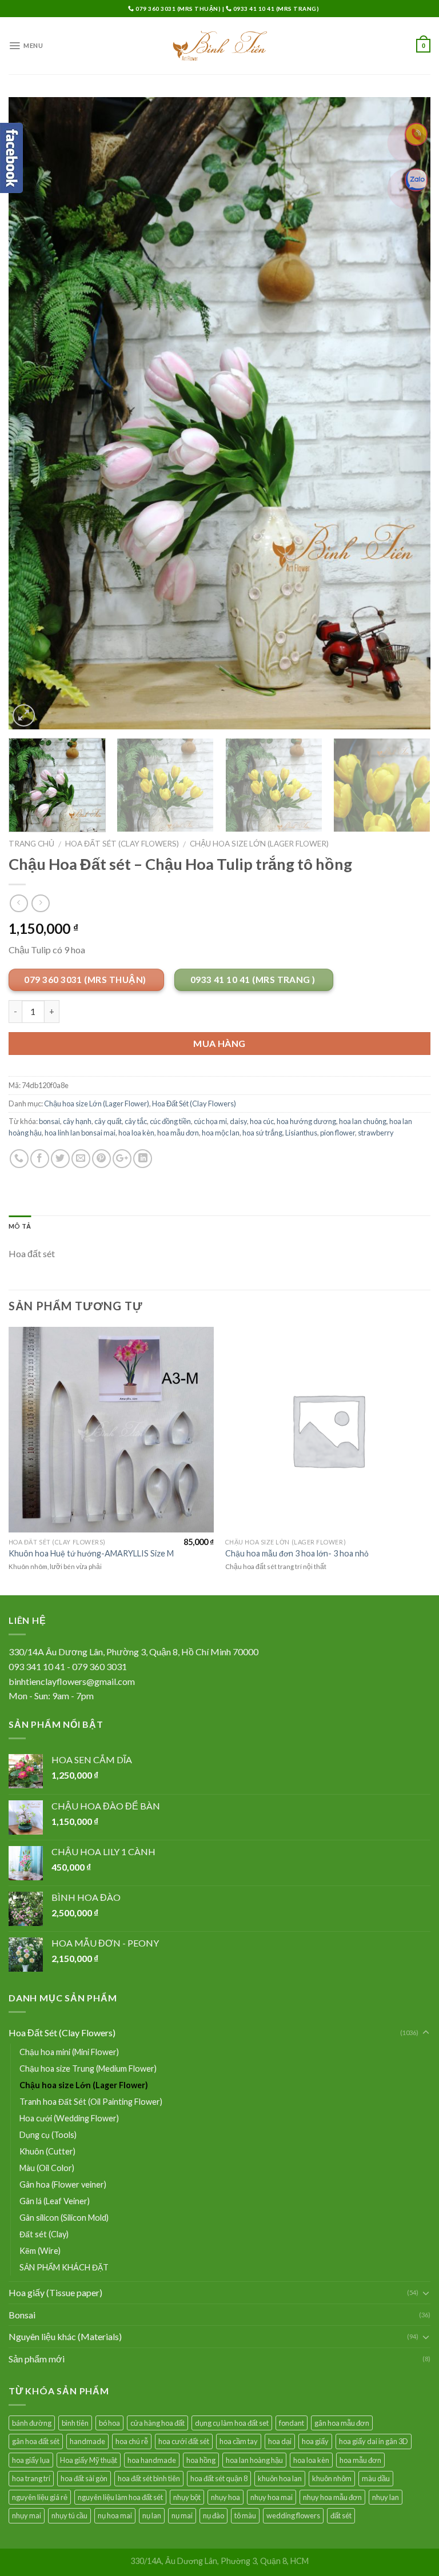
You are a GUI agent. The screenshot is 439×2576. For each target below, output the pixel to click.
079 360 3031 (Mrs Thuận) (178, 9)
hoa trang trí (31, 2478)
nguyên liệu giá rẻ (40, 2497)
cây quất (108, 1121)
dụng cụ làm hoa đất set (232, 2423)
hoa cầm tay (239, 2441)
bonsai (49, 1121)
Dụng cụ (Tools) (48, 2135)
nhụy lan (386, 2497)
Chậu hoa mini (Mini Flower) (69, 2052)
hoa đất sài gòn (84, 2478)
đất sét (341, 2515)
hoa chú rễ (132, 2441)
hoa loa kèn (136, 1133)
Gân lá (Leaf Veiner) (55, 2201)
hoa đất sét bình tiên (149, 2478)
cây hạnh (77, 1121)
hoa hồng (201, 2460)
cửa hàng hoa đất (157, 2423)
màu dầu (376, 2478)
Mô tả (20, 1226)
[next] (408, 413)
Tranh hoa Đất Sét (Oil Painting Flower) (91, 2102)
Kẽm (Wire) (40, 2251)
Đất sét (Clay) (44, 2234)
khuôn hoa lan (280, 2478)
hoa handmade (152, 2460)
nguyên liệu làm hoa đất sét (120, 2497)
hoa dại (280, 2441)
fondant (292, 2423)
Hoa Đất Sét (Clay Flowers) (122, 844)
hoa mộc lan (221, 1133)
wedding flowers (293, 2515)
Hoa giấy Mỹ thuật (89, 2460)
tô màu (245, 2515)
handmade (87, 2441)
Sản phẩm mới (37, 2359)
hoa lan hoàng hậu (254, 2460)
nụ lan (152, 2515)
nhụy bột (187, 2497)
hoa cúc (262, 1121)
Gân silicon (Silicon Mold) (64, 2218)
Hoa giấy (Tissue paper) (55, 2292)
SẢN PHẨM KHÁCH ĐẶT (64, 2267)
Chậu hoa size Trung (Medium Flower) (88, 2069)
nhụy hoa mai (272, 2497)
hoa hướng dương (306, 1121)
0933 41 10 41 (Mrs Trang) (275, 9)
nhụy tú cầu (69, 2515)
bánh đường (32, 2423)
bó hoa (109, 2423)
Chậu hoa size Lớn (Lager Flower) (259, 844)
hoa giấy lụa (31, 2460)
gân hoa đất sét (36, 2441)
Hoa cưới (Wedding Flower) (69, 2118)
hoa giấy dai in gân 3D (374, 2441)
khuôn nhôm (332, 2478)
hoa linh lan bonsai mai (80, 1133)
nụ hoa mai (115, 2515)
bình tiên (75, 2423)
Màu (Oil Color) (47, 2168)
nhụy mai (27, 2515)
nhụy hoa (226, 2497)
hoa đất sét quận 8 (219, 2478)
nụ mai (182, 2515)
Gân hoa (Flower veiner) (63, 2184)
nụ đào (213, 2515)
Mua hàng (219, 1043)
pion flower (338, 1133)
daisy (238, 1121)
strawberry (376, 1133)
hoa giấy (315, 2441)
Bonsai (22, 2315)
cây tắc (136, 1121)
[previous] (31, 413)
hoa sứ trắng (262, 1133)
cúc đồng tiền (170, 1121)
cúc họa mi (210, 1121)
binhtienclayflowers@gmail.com (72, 1681)
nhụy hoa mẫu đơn (332, 2497)
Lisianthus (301, 1133)
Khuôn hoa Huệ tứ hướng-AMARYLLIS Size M (91, 1553)
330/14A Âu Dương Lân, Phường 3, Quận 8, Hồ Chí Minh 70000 (133, 1652)
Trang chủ (31, 844)
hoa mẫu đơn (178, 1133)
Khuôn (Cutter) (47, 2151)
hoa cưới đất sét (184, 2441)
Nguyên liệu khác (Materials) (65, 2336)
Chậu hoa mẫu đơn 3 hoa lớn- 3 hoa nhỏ (297, 1553)
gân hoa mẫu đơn (342, 2423)
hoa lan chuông (363, 1121)
